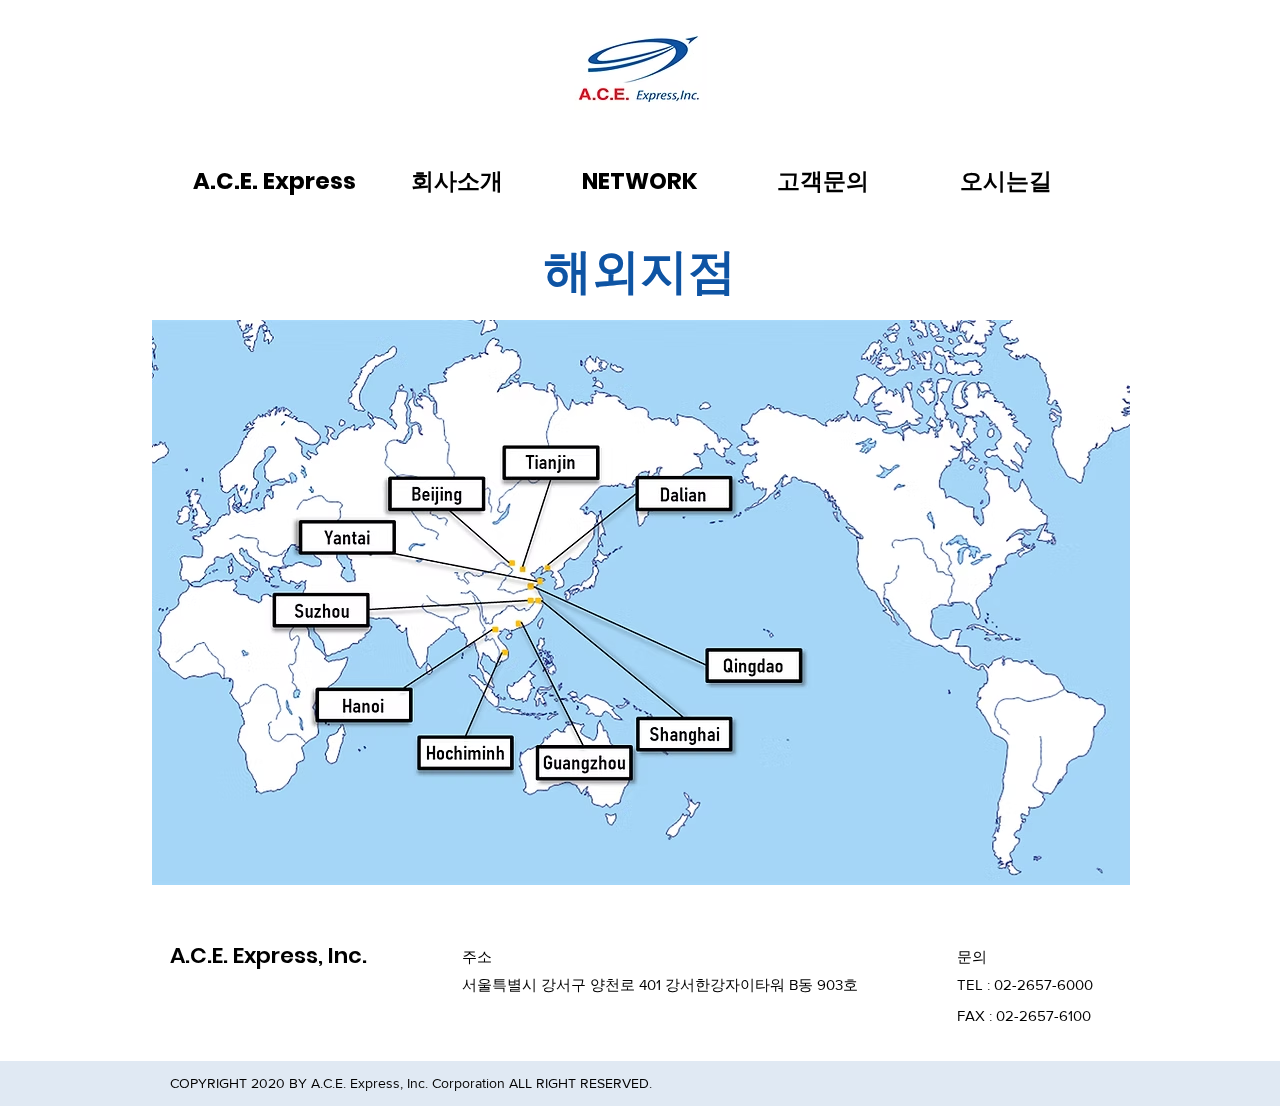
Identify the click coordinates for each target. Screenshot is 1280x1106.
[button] (457, 181)
